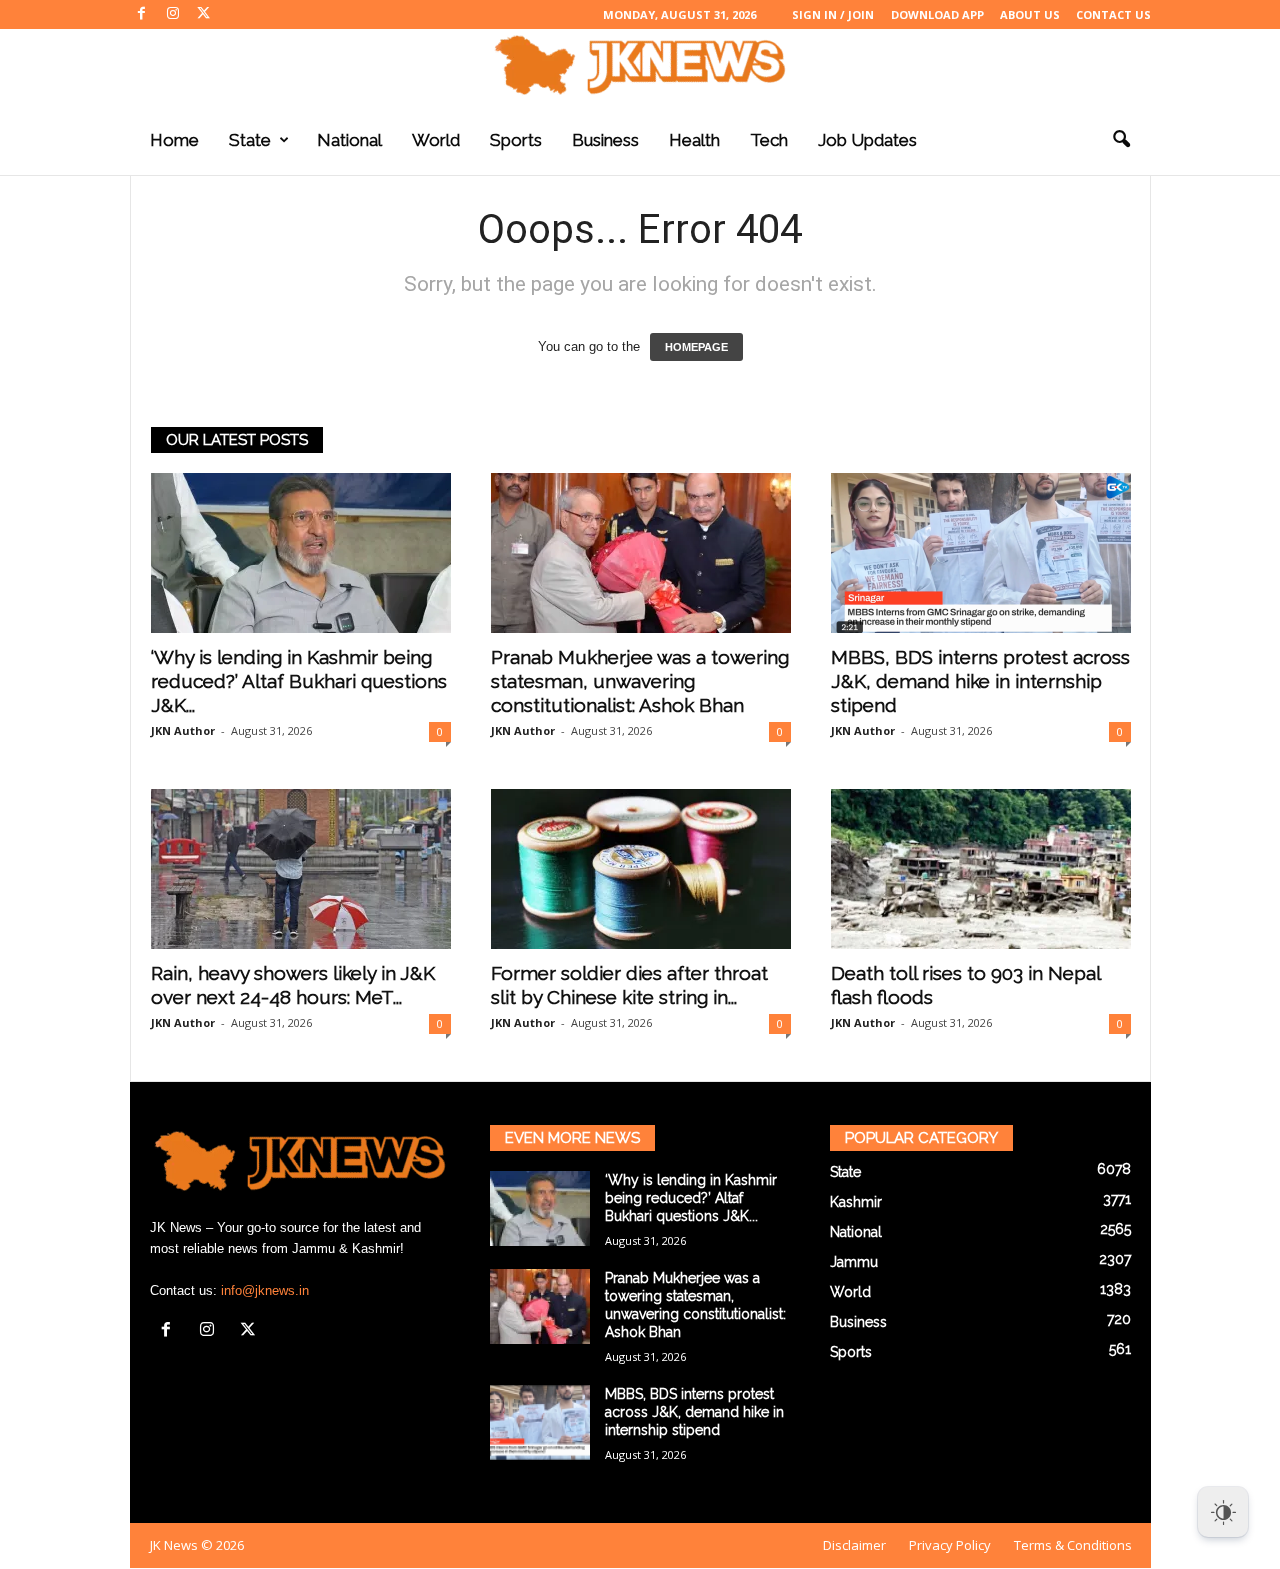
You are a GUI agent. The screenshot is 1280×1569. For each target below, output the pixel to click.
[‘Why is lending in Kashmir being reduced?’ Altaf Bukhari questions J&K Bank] (301, 553)
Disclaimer (854, 1545)
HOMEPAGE (696, 347)
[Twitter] (204, 14)
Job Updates (867, 140)
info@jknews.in (265, 1290)
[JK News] (640, 65)
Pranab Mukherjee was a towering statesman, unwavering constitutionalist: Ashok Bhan (640, 681)
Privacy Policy (950, 1545)
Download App (937, 14)
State (250, 140)
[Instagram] (173, 14)
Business (605, 140)
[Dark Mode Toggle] (1223, 1512)
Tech (769, 140)
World (436, 140)
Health (694, 140)
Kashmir (856, 1202)
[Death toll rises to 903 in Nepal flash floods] (981, 869)
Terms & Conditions (1073, 1545)
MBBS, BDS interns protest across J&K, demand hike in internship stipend (980, 681)
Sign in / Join (833, 14)
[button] (1121, 140)
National (349, 140)
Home (174, 140)
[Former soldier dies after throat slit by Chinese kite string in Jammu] (641, 869)
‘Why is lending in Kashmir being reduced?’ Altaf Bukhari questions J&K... (299, 681)
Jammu (854, 1262)
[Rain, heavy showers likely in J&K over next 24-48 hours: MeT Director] (301, 869)
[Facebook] (142, 14)
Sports (516, 140)
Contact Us (1113, 14)
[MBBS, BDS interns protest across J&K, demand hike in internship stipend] (981, 553)
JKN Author (183, 730)
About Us (1030, 14)
